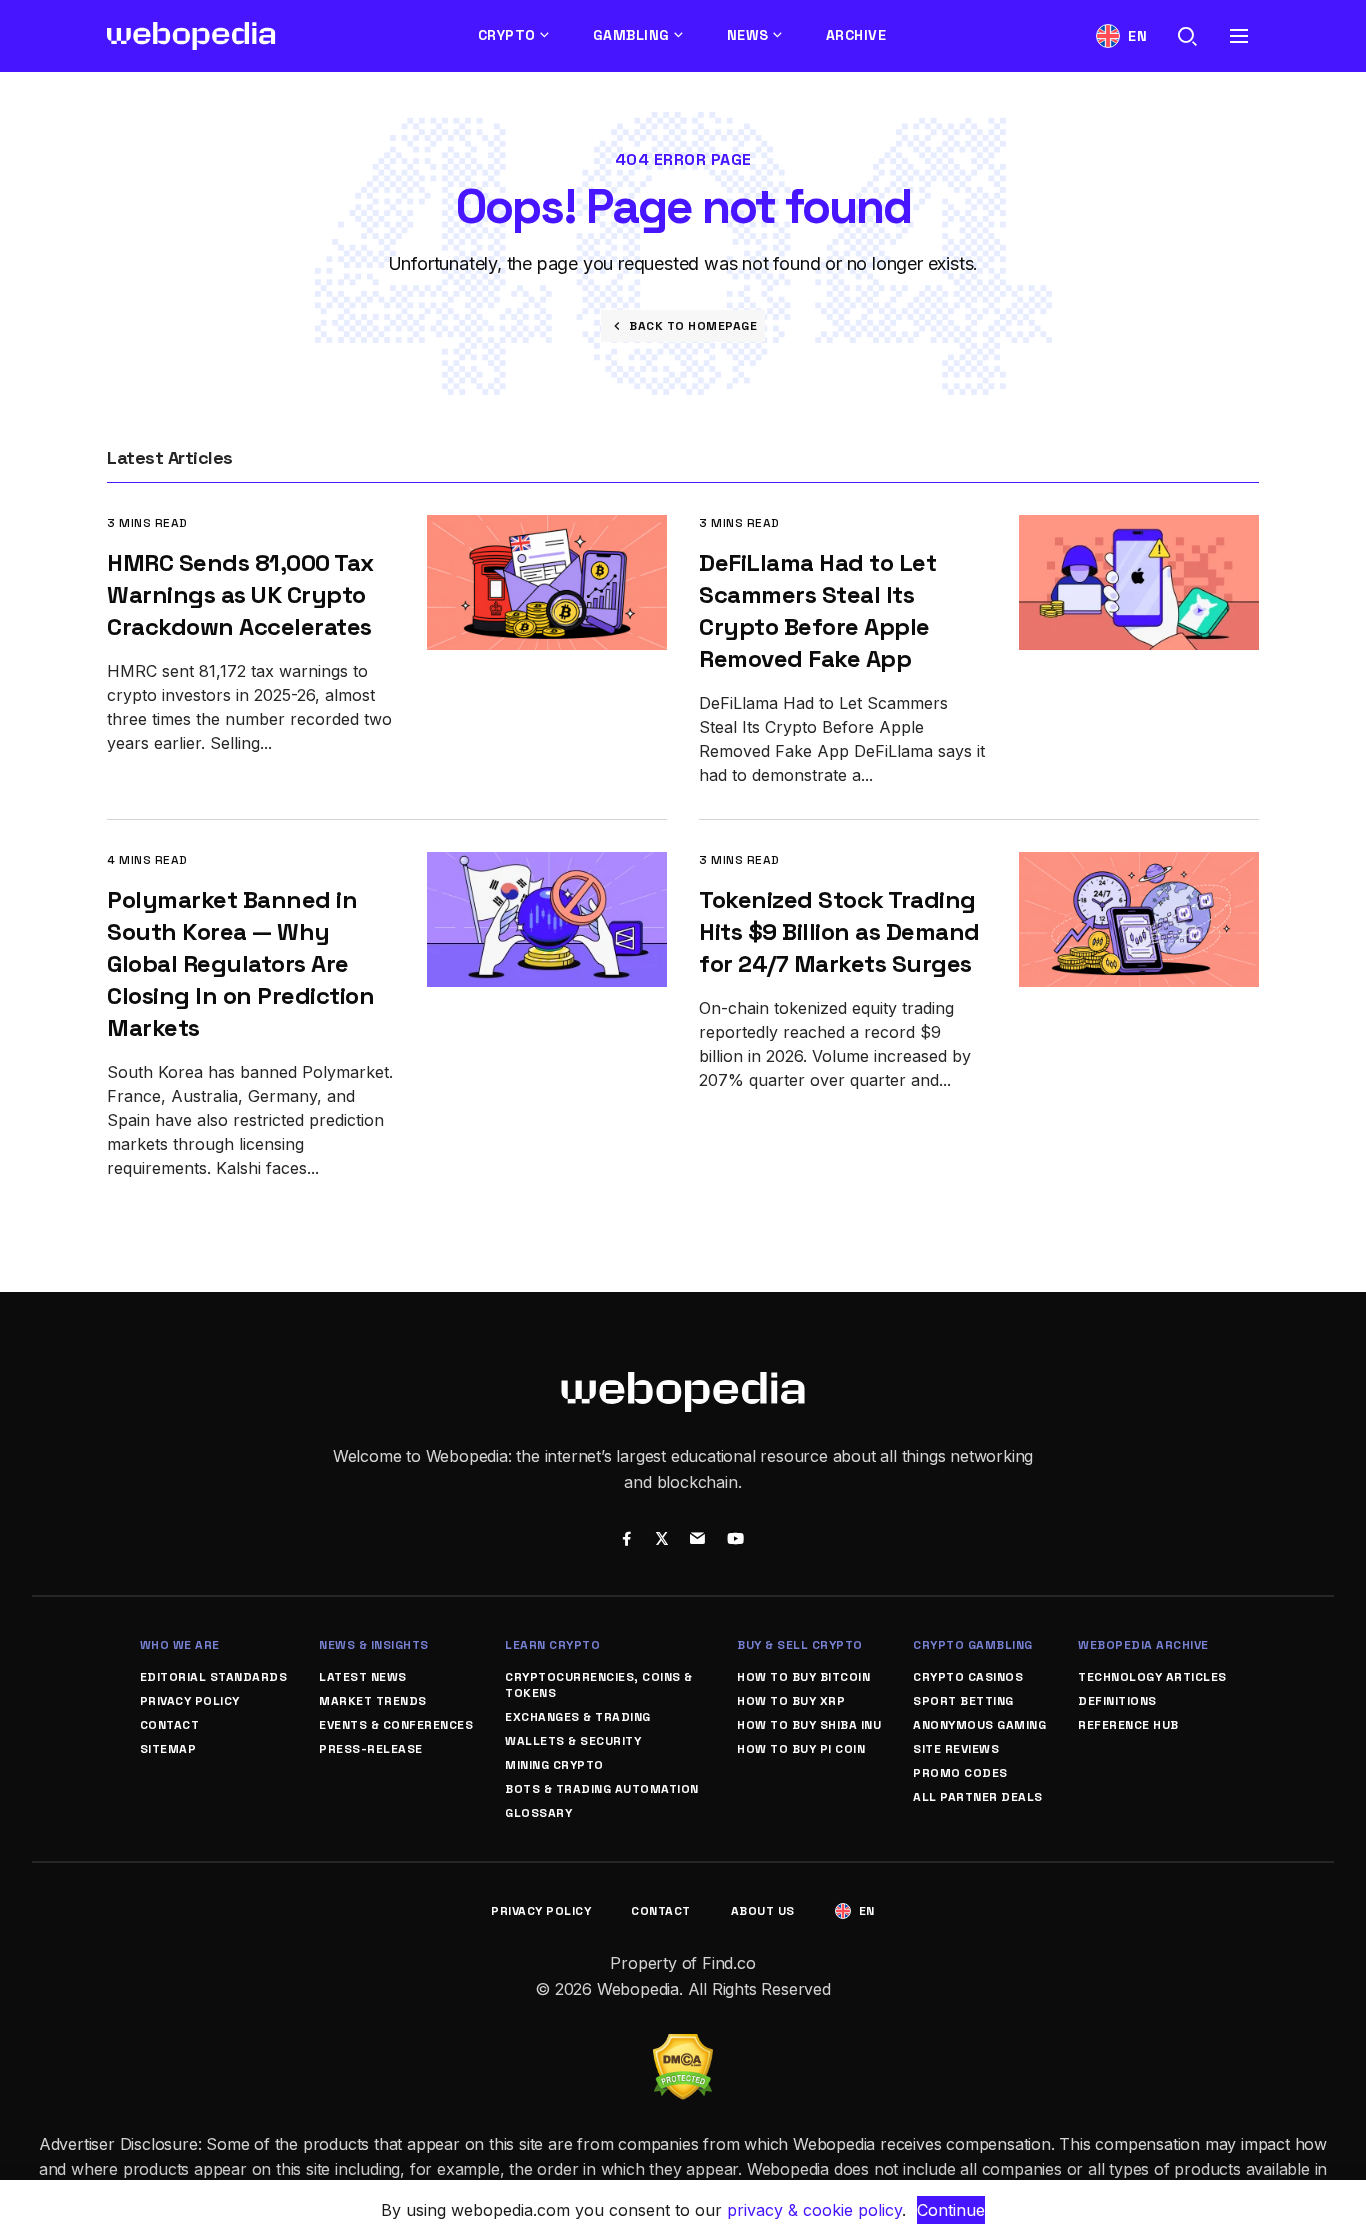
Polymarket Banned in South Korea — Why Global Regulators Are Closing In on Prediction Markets (240, 963)
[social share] (626, 1541)
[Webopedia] (191, 36)
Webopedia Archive (1143, 1645)
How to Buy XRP (791, 1701)
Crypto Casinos (968, 1677)
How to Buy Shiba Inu (809, 1725)
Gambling (631, 35)
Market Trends (373, 1701)
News (748, 35)
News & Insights (374, 1645)
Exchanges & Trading (578, 1717)
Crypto (507, 35)
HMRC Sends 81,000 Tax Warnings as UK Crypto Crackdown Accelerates (240, 594)
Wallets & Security (573, 1741)
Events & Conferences (396, 1725)
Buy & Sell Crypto (800, 1645)
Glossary (538, 1813)
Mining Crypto (554, 1765)
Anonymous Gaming (979, 1725)
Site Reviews (956, 1749)
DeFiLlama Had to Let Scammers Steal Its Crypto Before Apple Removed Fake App (817, 610)
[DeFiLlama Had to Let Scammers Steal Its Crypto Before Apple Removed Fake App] (1139, 528)
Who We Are (180, 1645)
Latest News (363, 1677)
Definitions (1117, 1701)
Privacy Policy (190, 1701)
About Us (763, 1911)
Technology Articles (1152, 1677)
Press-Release (371, 1749)
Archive (856, 35)
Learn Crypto (552, 1645)
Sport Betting (963, 1701)
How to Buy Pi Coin (801, 1749)
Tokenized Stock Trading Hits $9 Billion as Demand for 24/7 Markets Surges (839, 931)
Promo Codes (960, 1773)
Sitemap (168, 1749)
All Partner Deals (978, 1797)
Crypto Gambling (973, 1645)
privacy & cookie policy (814, 2210)
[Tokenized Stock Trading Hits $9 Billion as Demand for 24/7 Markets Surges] (1139, 865)
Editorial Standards (214, 1677)
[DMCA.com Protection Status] (683, 2046)
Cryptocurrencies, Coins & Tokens (599, 1685)
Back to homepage (693, 326)
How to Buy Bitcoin (803, 1677)
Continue (951, 2210)
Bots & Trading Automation (602, 1789)
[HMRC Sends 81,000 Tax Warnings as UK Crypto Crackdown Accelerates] (547, 528)
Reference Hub (1128, 1725)
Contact (170, 1725)
